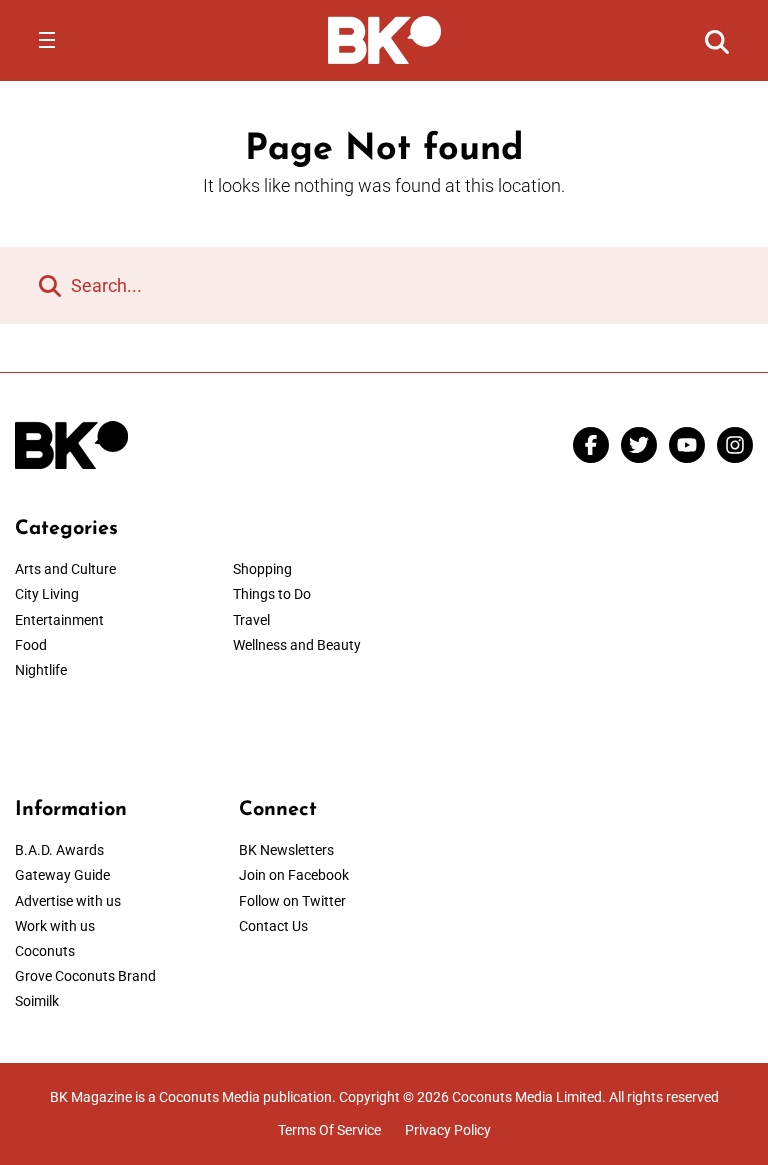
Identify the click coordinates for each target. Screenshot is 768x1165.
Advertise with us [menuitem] (68, 901)
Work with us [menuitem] (55, 926)
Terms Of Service (329, 1130)
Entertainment (59, 620)
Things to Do (272, 594)
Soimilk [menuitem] (37, 1001)
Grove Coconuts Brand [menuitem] (85, 976)
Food (31, 645)
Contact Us (273, 926)
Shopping (262, 569)
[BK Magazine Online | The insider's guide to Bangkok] (384, 39)
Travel (251, 620)
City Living (47, 594)
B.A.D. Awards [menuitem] (59, 850)
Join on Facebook (294, 875)
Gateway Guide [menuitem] (62, 875)
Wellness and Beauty (297, 645)
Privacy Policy (448, 1130)
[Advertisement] (608, 642)
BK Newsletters (286, 850)
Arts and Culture (65, 569)
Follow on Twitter (292, 901)
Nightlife (41, 670)
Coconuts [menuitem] (45, 951)
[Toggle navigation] (47, 40)
